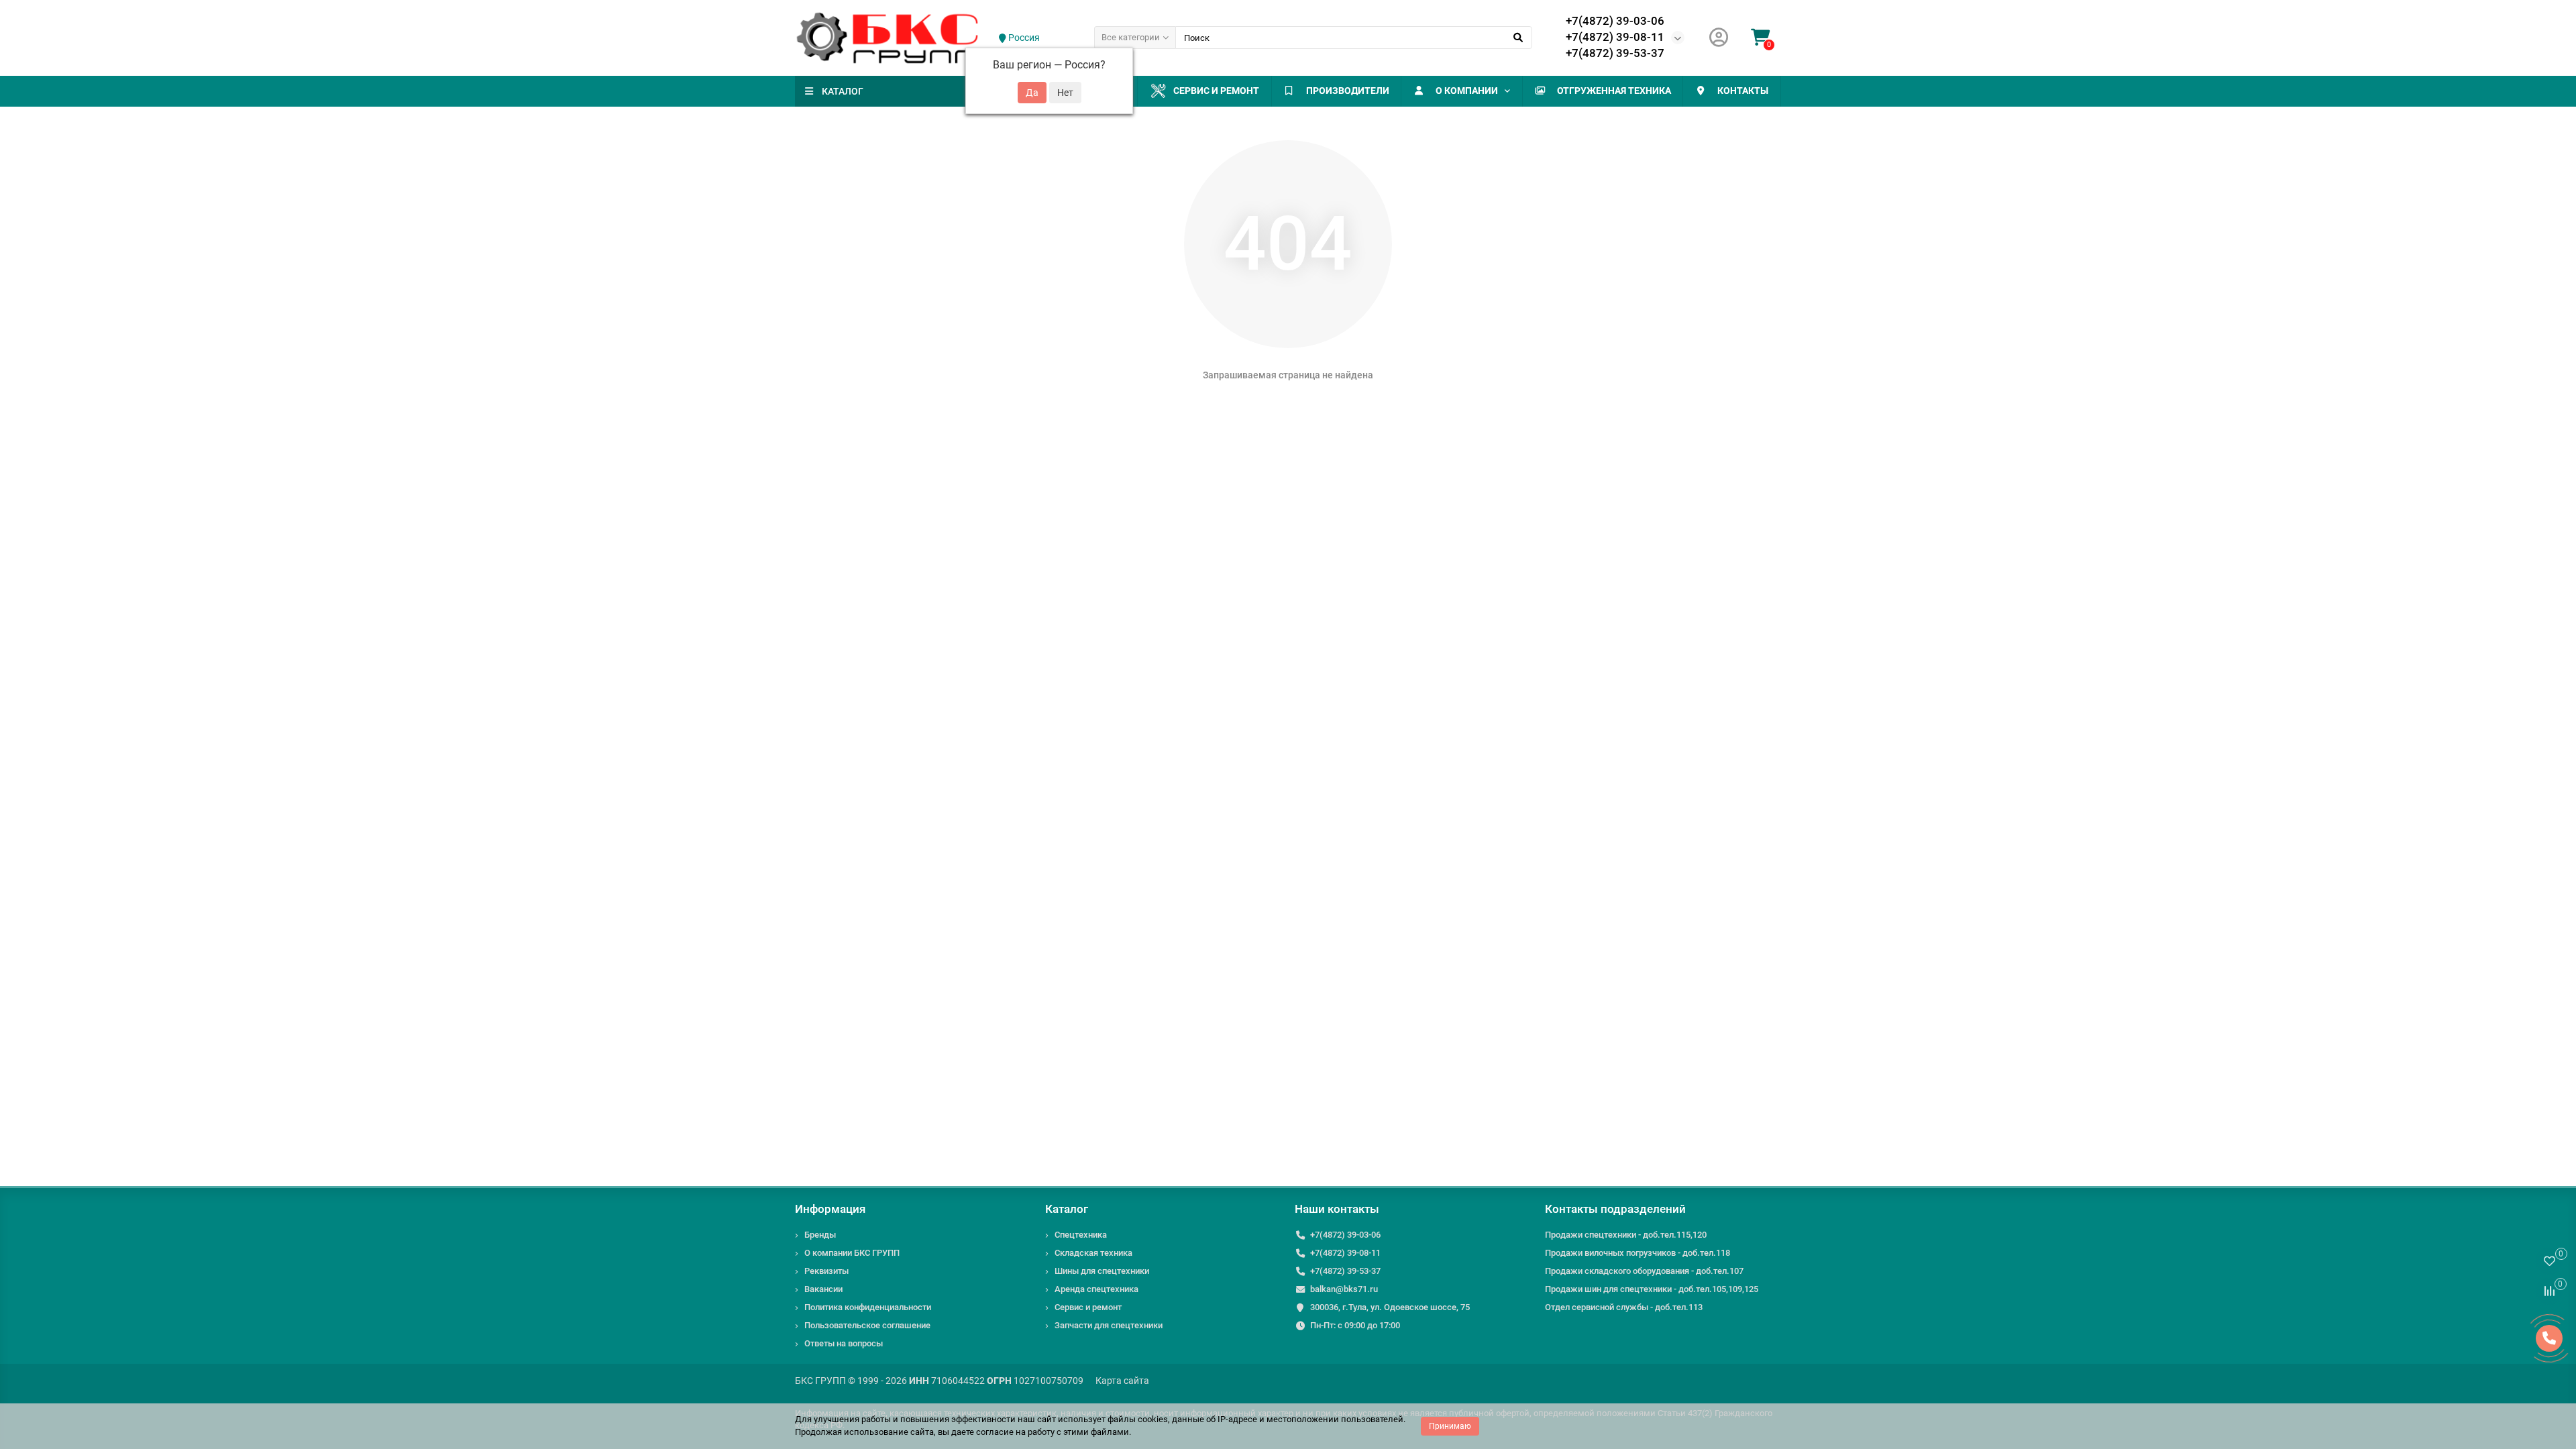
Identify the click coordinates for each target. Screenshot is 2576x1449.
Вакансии (823, 1289)
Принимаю (1450, 1426)
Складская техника (1093, 1253)
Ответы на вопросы (844, 1343)
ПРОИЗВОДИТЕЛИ (1348, 91)
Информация (830, 1209)
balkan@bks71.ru (1344, 1289)
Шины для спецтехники (1102, 1271)
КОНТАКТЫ (1743, 91)
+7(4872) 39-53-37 (1615, 53)
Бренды (820, 1235)
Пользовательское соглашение (867, 1325)
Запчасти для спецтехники (1109, 1325)
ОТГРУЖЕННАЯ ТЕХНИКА (1614, 91)
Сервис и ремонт (1216, 91)
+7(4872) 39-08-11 (1615, 37)
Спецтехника (1081, 1235)
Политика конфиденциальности (868, 1307)
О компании (1467, 91)
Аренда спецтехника (1096, 1289)
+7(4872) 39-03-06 (1615, 21)
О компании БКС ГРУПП (852, 1253)
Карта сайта (1122, 1381)
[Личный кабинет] (1719, 38)
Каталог (1067, 1209)
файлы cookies (1138, 1419)
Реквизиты (826, 1271)
